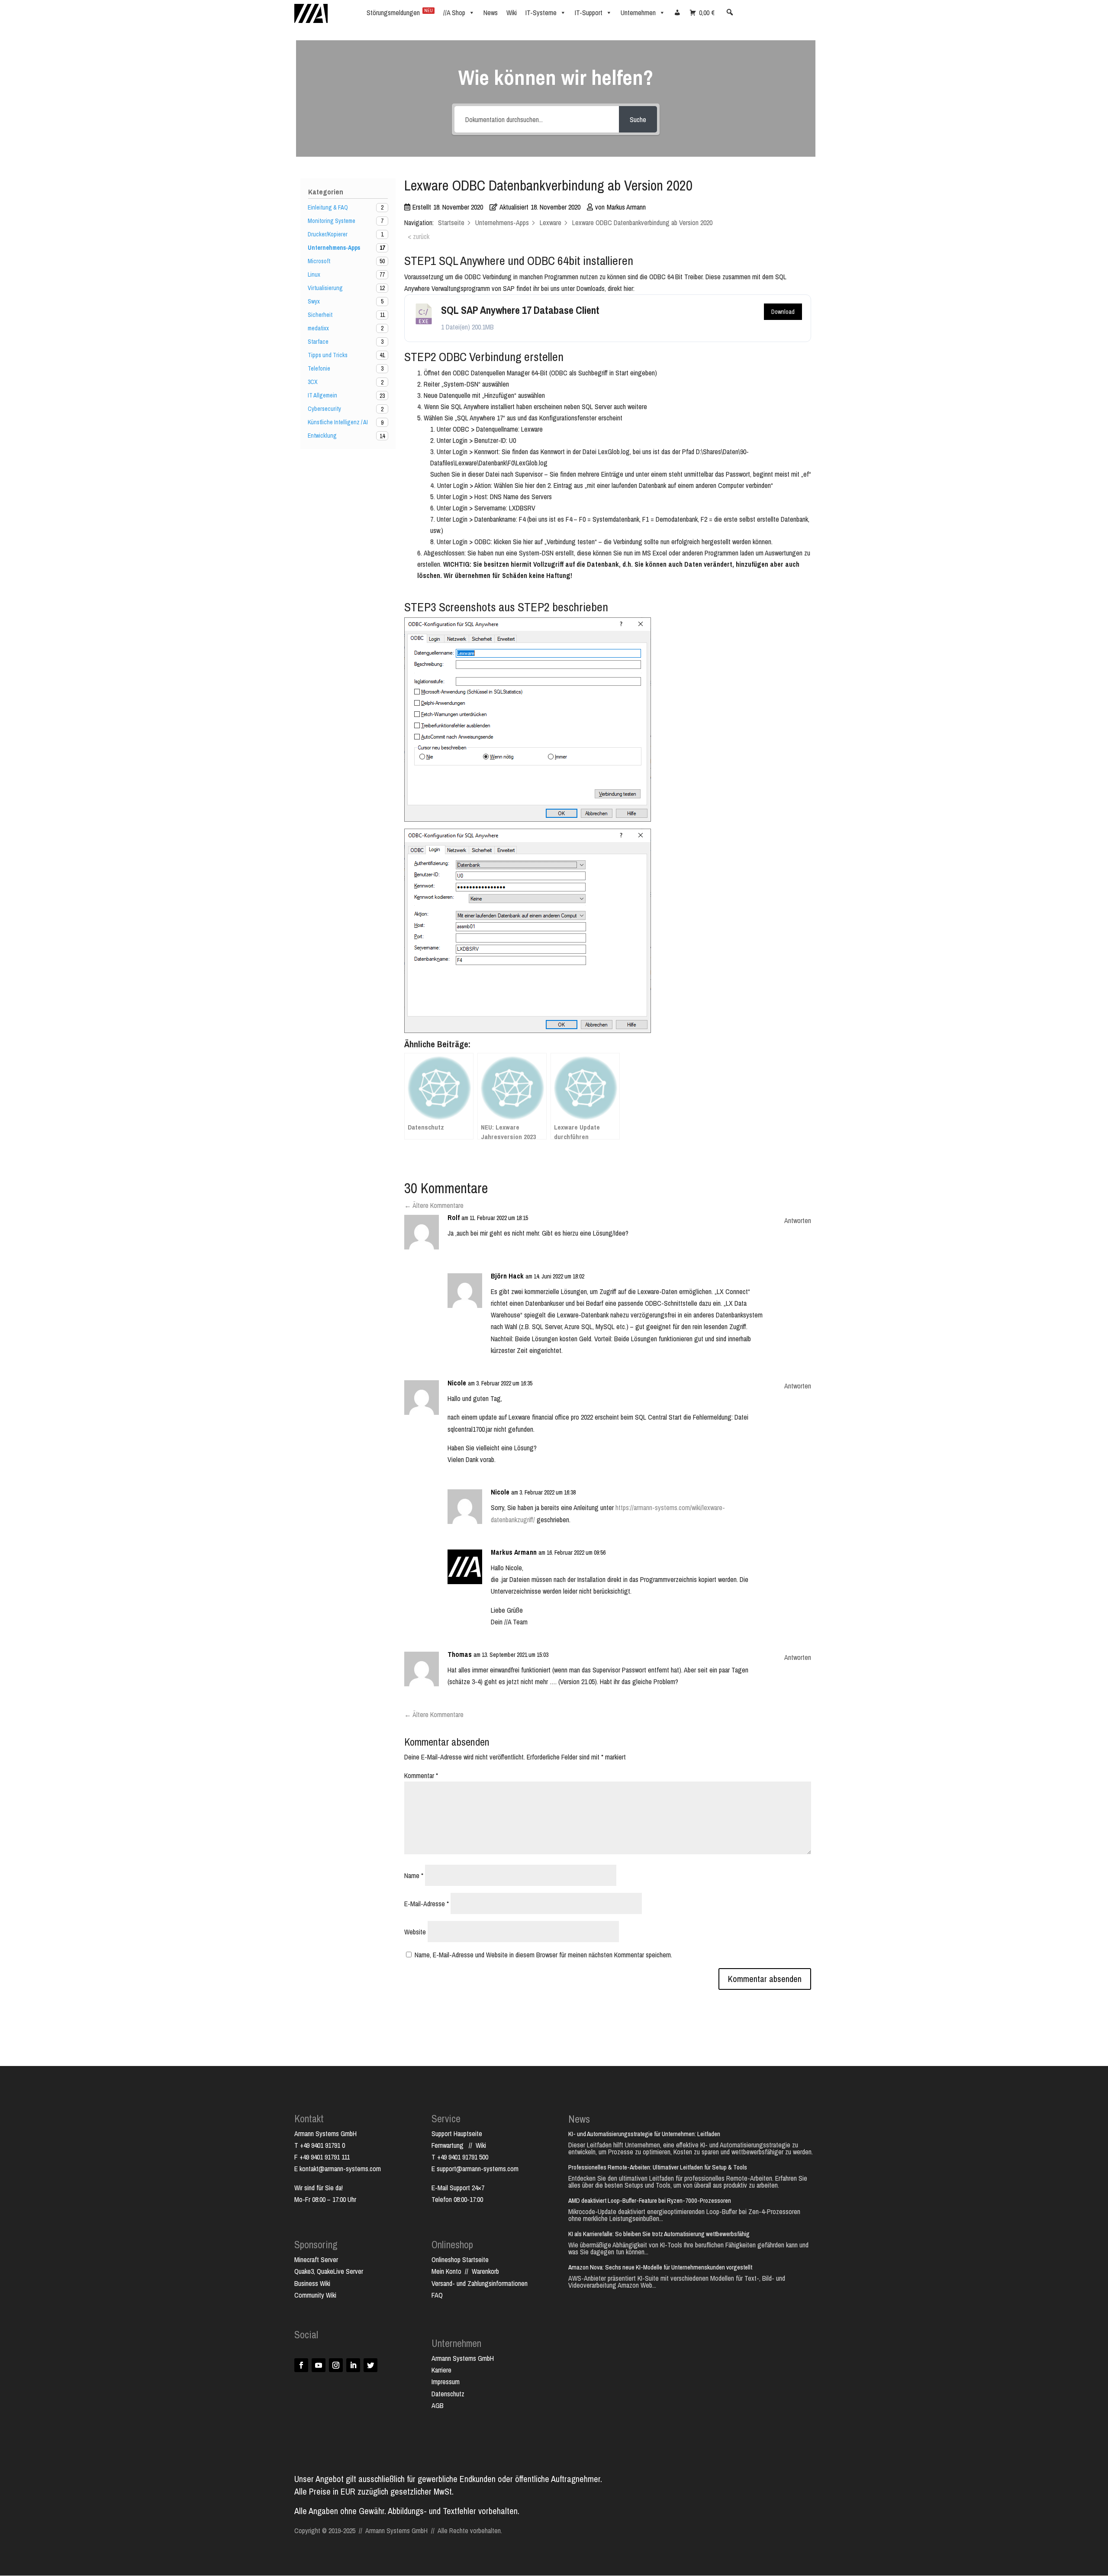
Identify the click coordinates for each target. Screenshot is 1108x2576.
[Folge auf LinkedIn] (353, 2365)
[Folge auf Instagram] (336, 2365)
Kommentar (421, 1775)
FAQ (437, 2295)
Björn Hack (507, 1276)
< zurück (419, 236)
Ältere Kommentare (434, 1205)
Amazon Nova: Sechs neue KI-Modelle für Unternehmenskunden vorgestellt (660, 2267)
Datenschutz (448, 2394)
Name (414, 1876)
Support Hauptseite (457, 2134)
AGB (438, 2405)
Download (783, 312)
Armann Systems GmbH (463, 2358)
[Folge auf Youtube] (319, 2365)
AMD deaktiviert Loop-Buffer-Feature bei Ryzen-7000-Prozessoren (650, 2200)
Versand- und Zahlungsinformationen (480, 2283)
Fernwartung (450, 2145)
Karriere (441, 2370)
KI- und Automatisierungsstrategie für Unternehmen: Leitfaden (644, 2134)
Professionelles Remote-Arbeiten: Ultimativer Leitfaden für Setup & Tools (658, 2167)
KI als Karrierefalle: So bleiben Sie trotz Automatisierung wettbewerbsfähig (659, 2234)
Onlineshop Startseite (460, 2260)
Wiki (481, 2145)
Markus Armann (514, 1552)
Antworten (798, 1220)
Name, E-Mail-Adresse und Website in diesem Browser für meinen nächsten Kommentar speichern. (543, 1955)
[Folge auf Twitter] (370, 2365)
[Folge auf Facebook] (301, 2365)
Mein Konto (446, 2271)
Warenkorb (485, 2271)
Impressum (446, 2382)
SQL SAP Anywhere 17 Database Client (520, 310)
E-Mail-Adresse (427, 1904)
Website (415, 1932)
